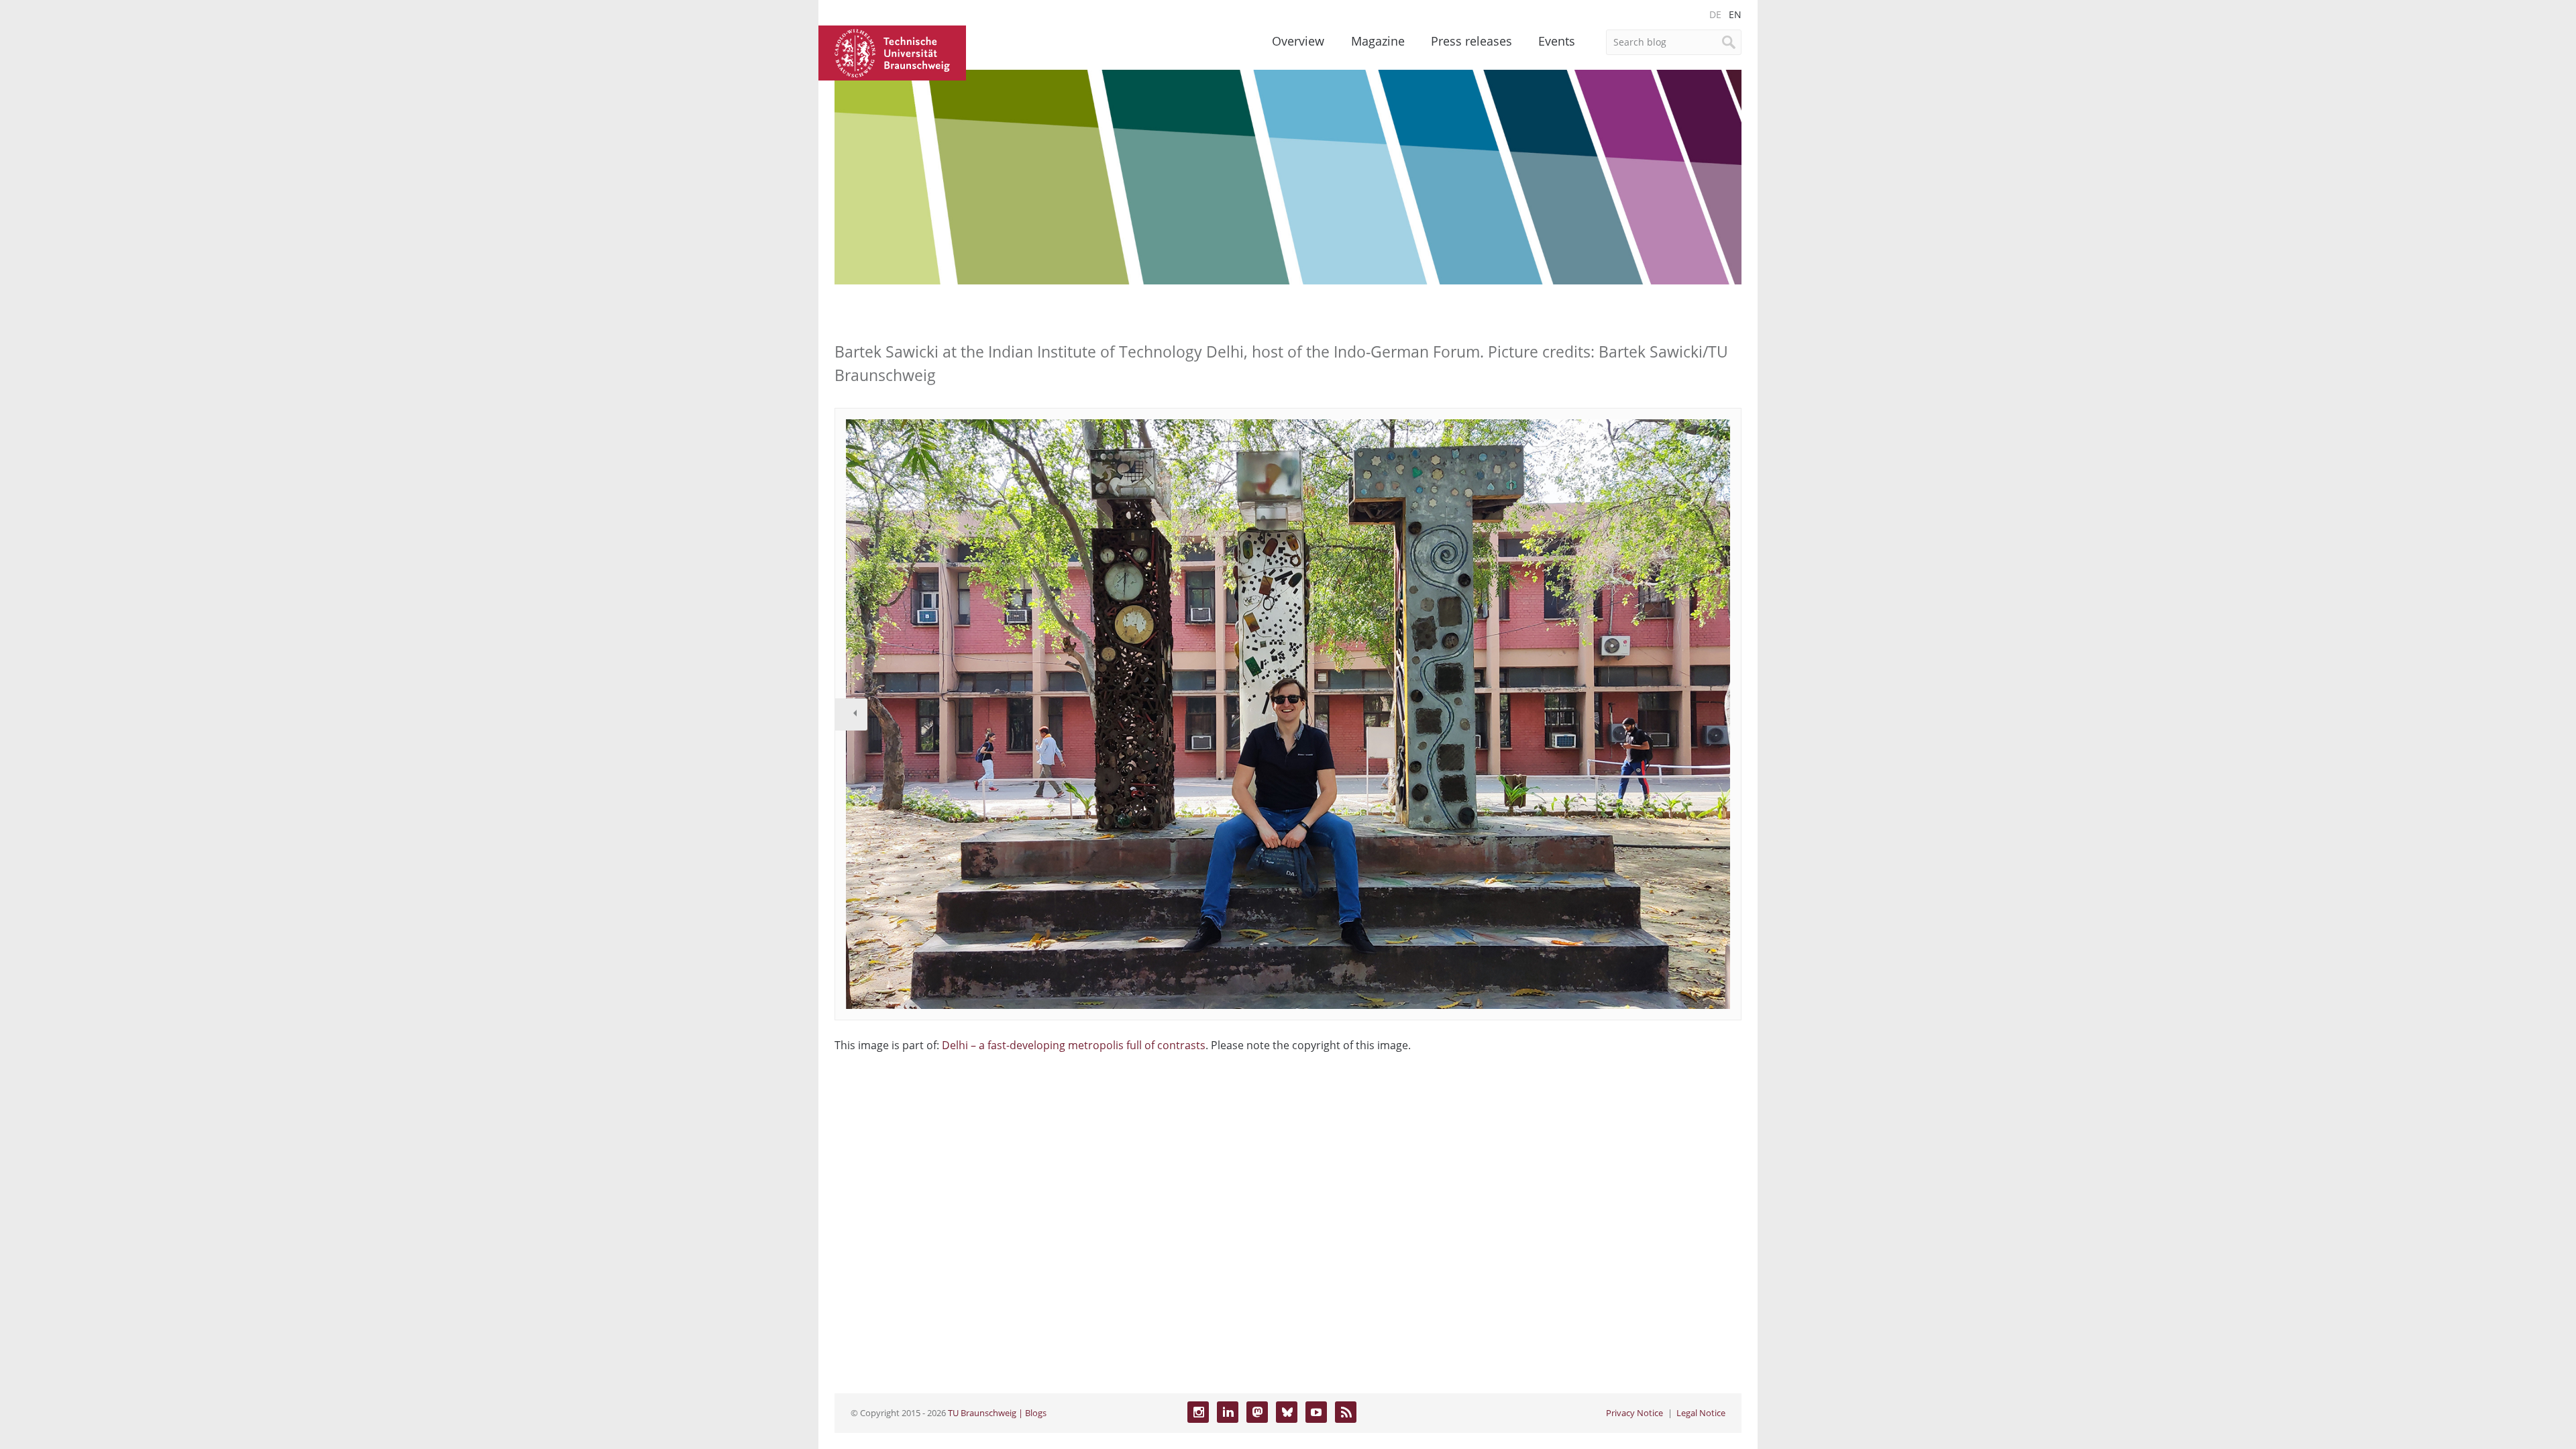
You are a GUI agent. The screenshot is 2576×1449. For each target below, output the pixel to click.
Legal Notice (1701, 1413)
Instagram (1198, 1412)
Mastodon (1257, 1412)
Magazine (1378, 41)
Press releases (1471, 41)
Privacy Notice (1634, 1413)
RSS (1346, 1412)
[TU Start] (892, 52)
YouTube (1316, 1412)
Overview (1298, 41)
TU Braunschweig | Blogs (997, 1413)
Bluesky (1287, 1412)
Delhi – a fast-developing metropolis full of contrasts (1074, 1045)
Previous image (851, 714)
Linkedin (1228, 1412)
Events (1557, 41)
